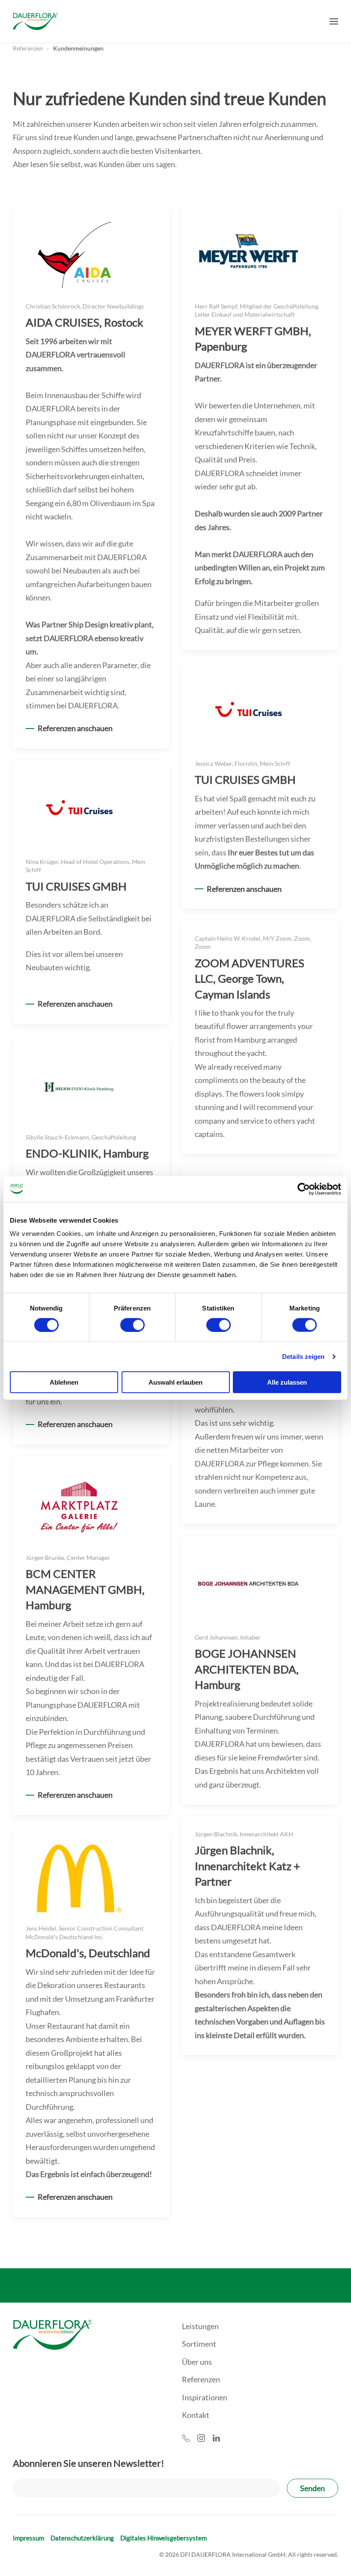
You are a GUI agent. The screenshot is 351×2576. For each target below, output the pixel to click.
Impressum (28, 2538)
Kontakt (196, 2415)
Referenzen (201, 2379)
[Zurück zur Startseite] (36, 21)
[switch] (132, 1325)
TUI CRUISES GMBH (245, 780)
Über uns (197, 2362)
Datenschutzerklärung (82, 2538)
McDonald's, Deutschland (88, 1953)
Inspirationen (205, 2397)
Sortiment (199, 2344)
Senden (312, 2488)
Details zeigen (303, 1356)
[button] (334, 21)
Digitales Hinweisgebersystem (164, 2538)
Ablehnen (64, 1382)
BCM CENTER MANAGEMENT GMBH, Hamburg (85, 1589)
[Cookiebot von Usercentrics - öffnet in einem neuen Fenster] (304, 1189)
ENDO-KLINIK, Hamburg (87, 1153)
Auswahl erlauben (175, 1382)
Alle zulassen (287, 1382)
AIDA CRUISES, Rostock (85, 322)
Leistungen (200, 2326)
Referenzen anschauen (75, 728)
